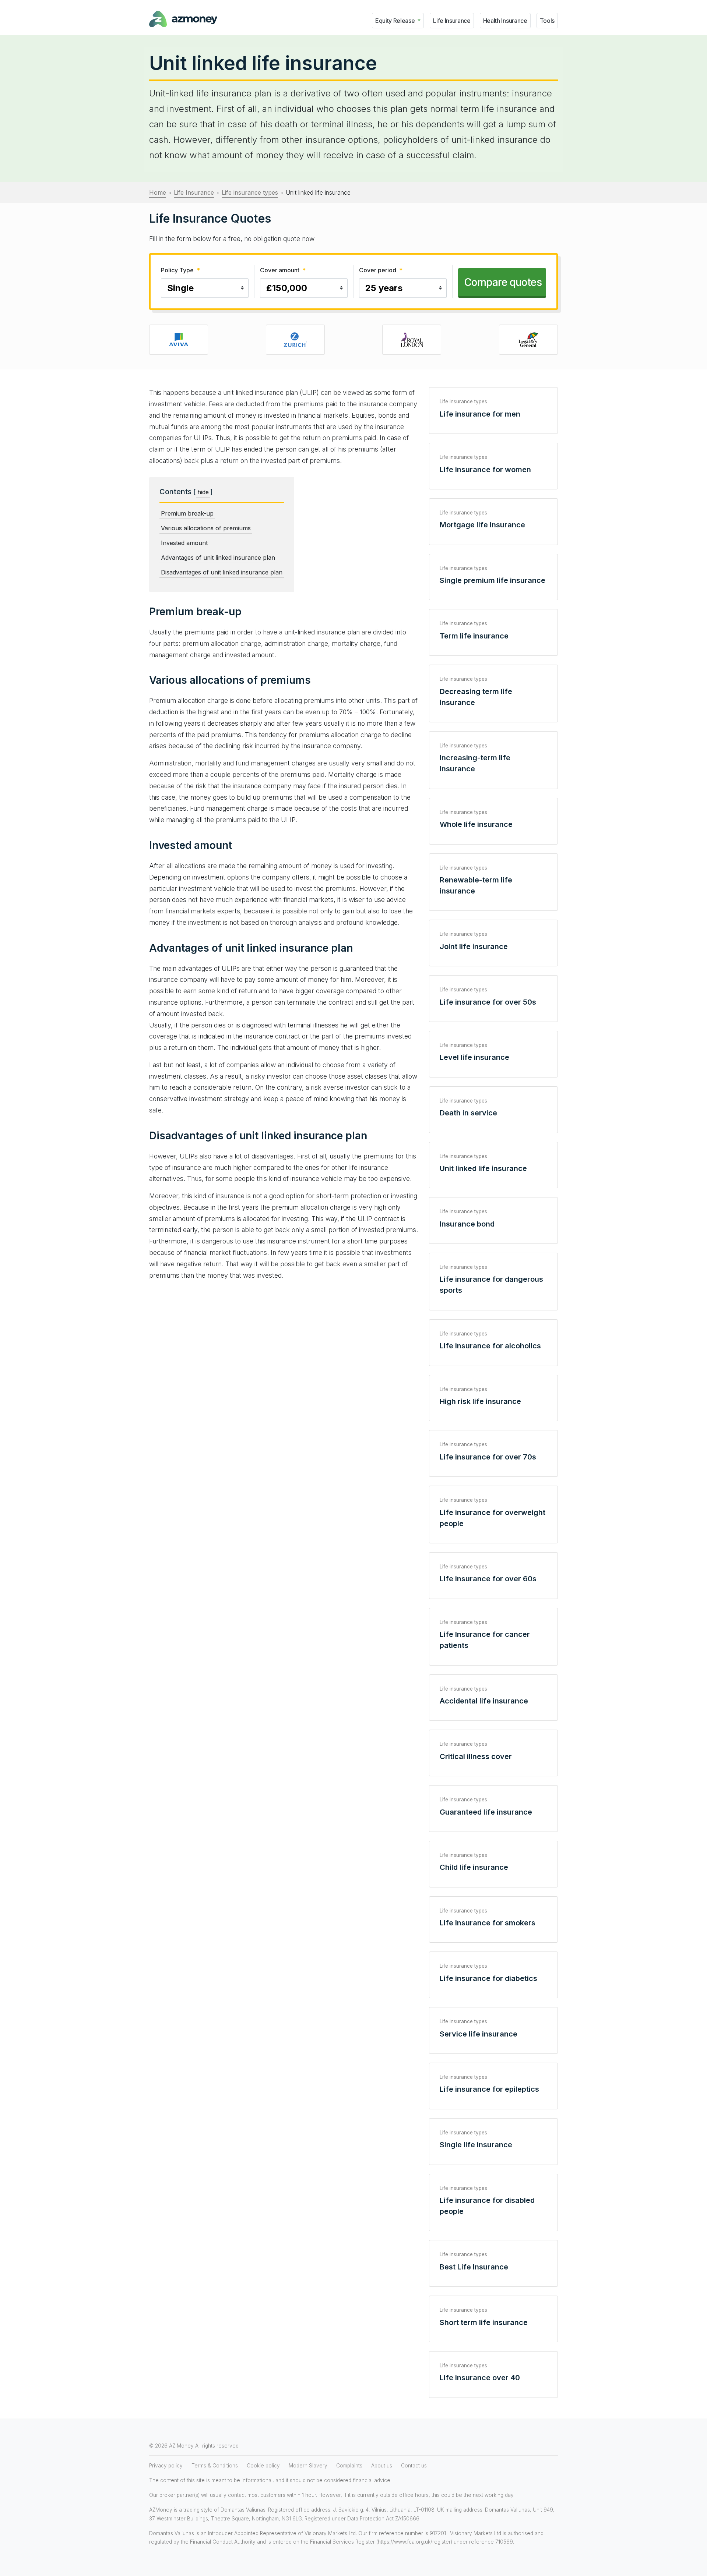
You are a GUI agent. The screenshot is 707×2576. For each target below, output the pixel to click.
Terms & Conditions (215, 2466)
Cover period (381, 270)
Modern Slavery (308, 2466)
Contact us (414, 2466)
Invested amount (184, 543)
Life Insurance (452, 21)
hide (203, 492)
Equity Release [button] (396, 21)
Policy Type (180, 270)
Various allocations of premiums (206, 528)
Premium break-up (187, 513)
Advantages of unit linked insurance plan (218, 558)
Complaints (349, 2466)
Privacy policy (166, 2466)
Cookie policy (263, 2466)
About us (382, 2466)
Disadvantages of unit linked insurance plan (222, 572)
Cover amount (283, 270)
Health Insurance (505, 21)
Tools (547, 21)
